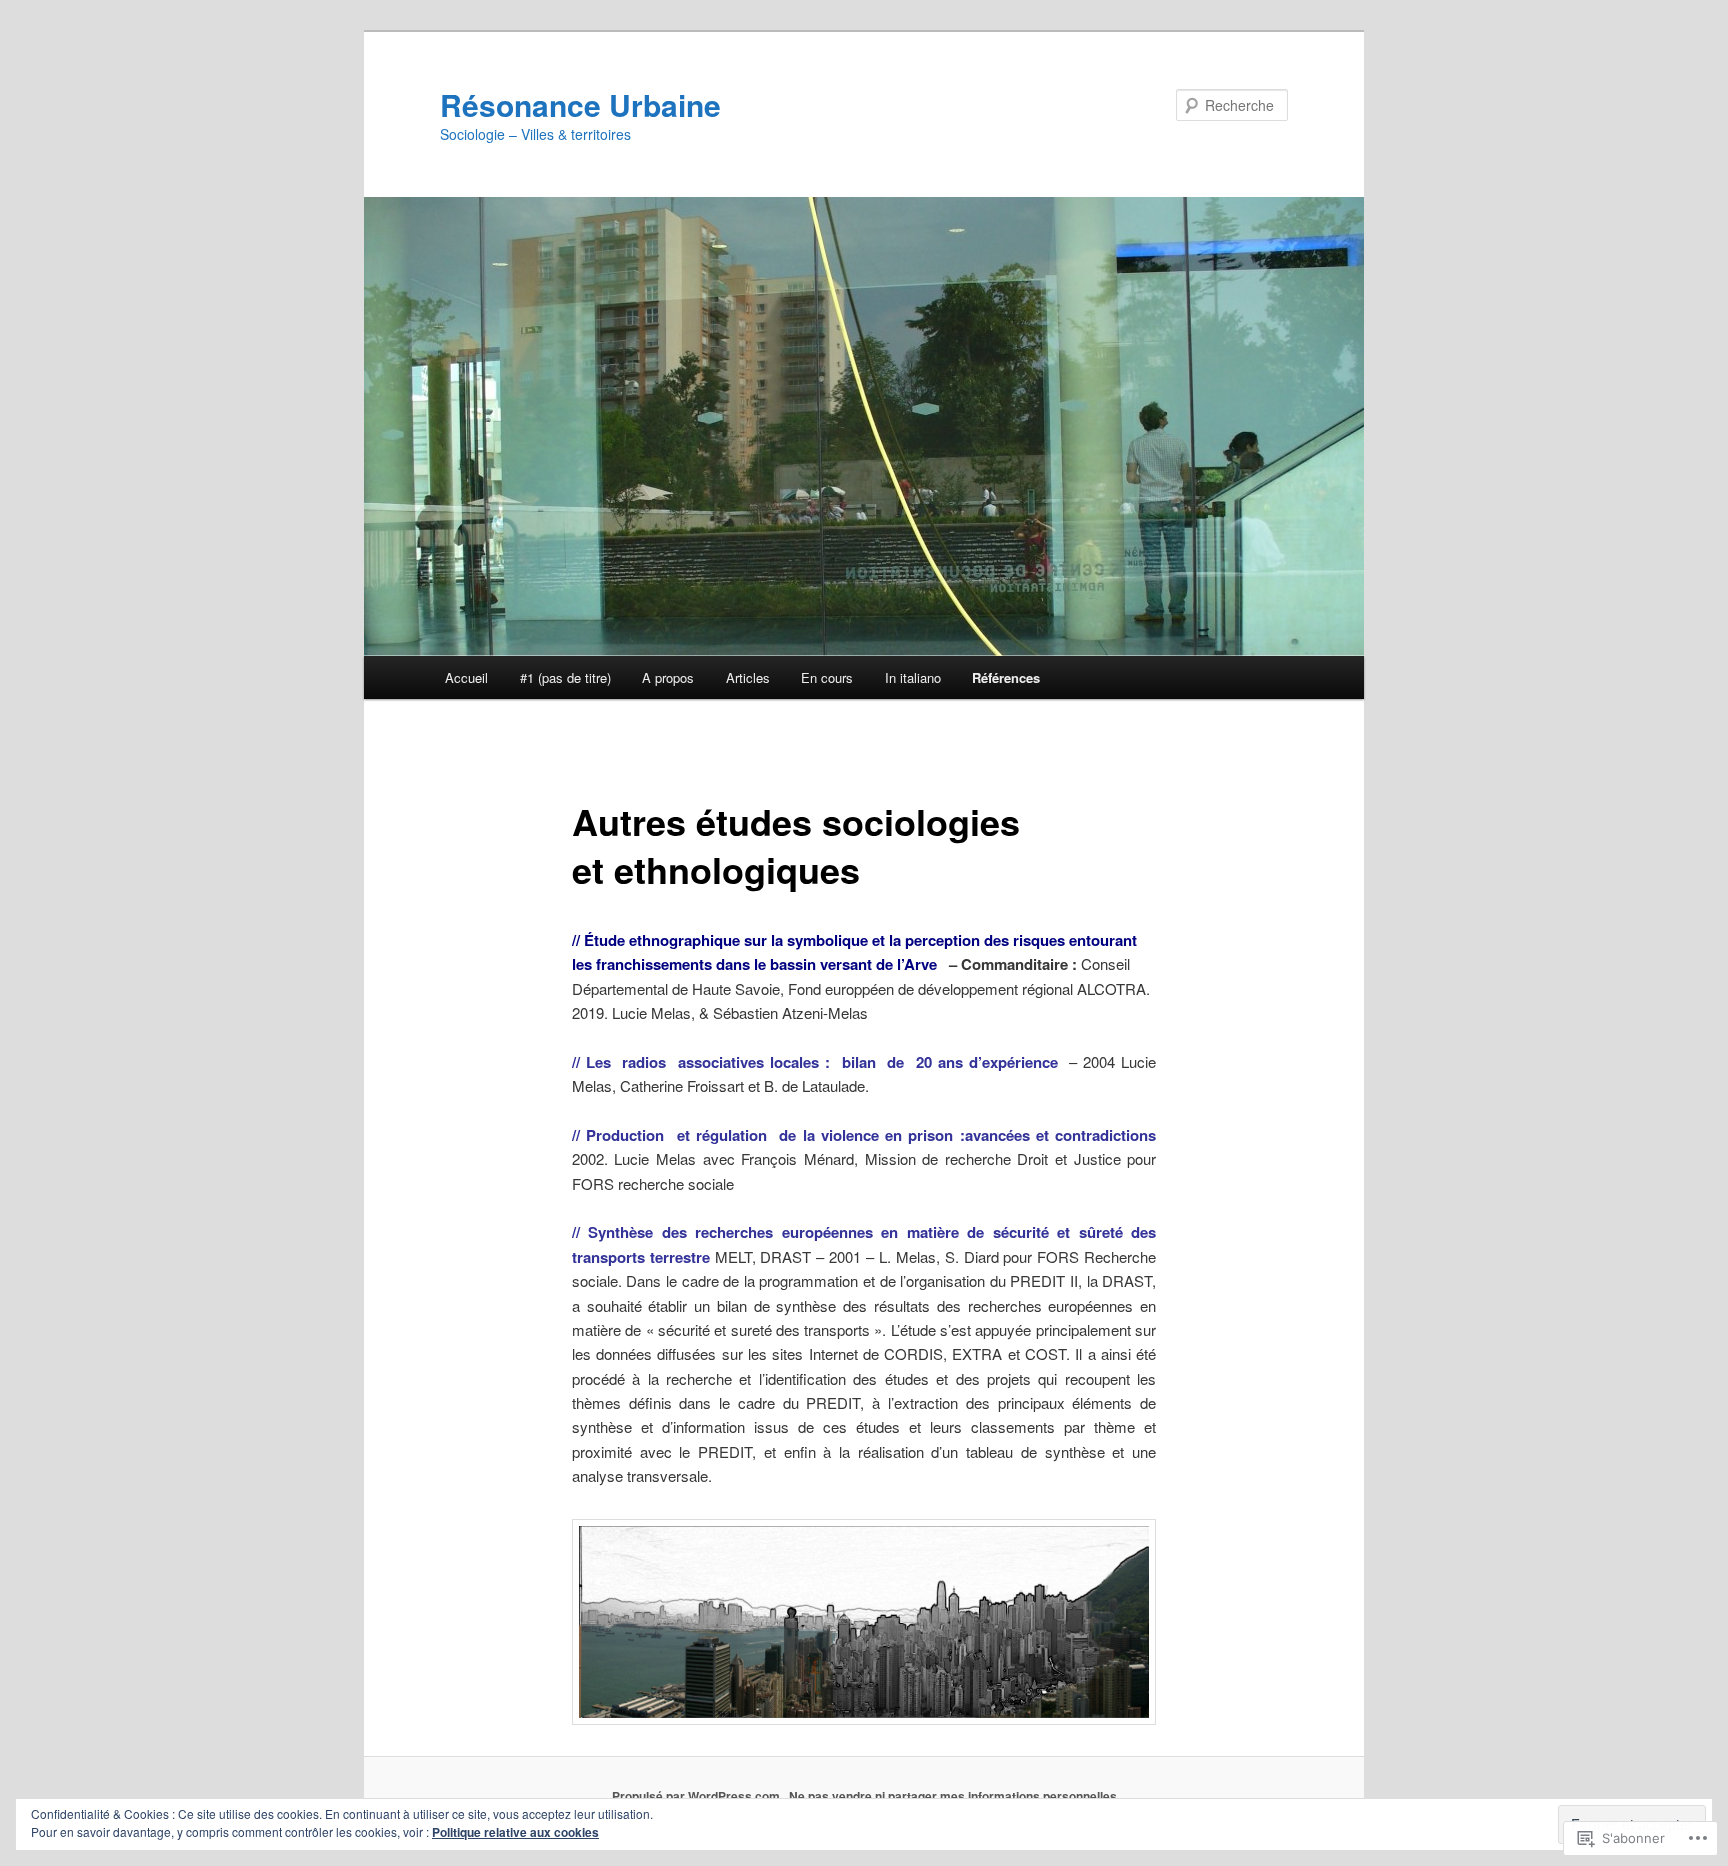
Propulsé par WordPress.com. (697, 1796)
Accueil (466, 677)
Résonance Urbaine (580, 104)
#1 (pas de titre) (565, 677)
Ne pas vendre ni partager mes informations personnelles (953, 1796)
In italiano (913, 677)
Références (1006, 677)
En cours (827, 677)
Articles (748, 677)
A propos (668, 677)
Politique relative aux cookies (515, 1832)
